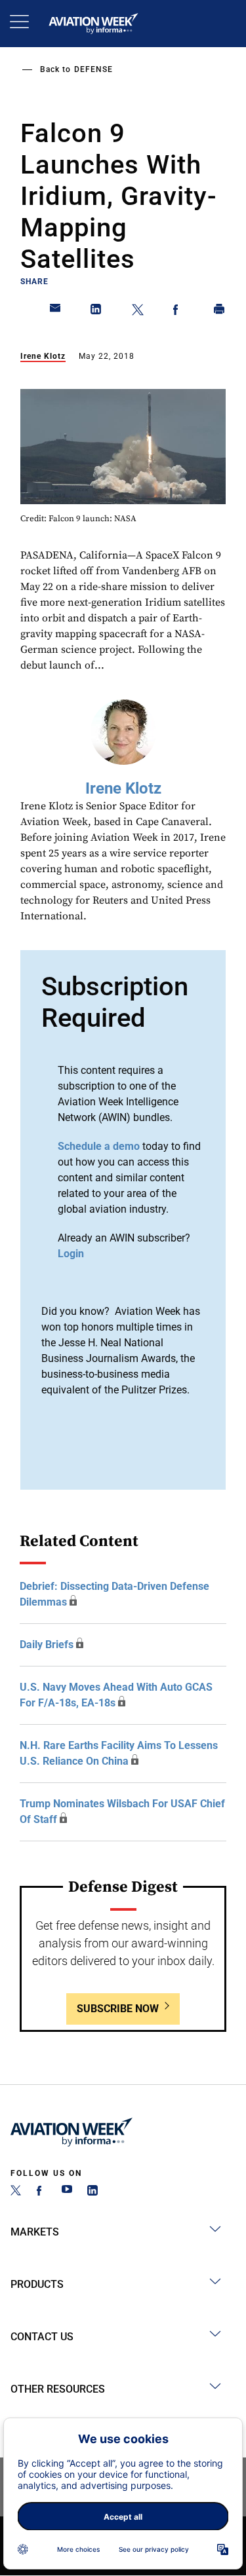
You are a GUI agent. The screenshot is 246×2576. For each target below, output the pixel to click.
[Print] (220, 312)
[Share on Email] (56, 312)
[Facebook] (41, 2192)
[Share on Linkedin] (96, 312)
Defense (93, 69)
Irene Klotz (43, 356)
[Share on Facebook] (178, 312)
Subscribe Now (118, 2009)
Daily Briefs (47, 1645)
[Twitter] (16, 2192)
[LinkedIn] (92, 2192)
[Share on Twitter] (138, 312)
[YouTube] (67, 2192)
